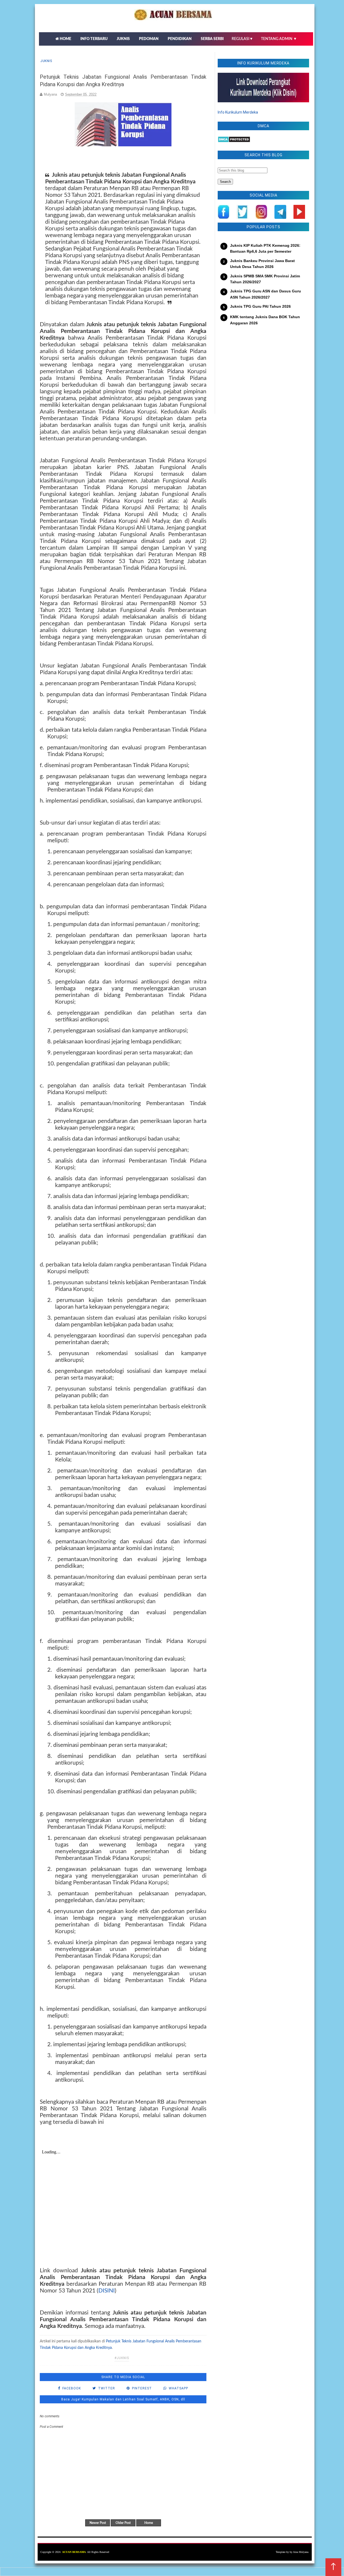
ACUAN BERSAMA (74, 2552)
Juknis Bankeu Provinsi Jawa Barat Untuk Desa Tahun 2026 (262, 264)
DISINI (107, 2291)
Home (149, 2523)
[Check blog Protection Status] (234, 141)
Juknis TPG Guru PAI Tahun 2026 (260, 306)
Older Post (123, 2523)
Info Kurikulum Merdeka (238, 112)
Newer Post (98, 2523)
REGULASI (242, 39)
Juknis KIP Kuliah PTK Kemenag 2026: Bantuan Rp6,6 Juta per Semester (265, 248)
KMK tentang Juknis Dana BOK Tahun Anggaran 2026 (265, 320)
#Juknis (122, 2358)
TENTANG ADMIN (279, 39)
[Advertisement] (263, 373)
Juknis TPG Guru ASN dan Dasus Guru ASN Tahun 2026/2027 (266, 294)
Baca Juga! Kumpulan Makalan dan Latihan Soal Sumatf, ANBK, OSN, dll (123, 2399)
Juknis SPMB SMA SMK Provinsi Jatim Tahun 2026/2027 (265, 279)
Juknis (46, 61)
